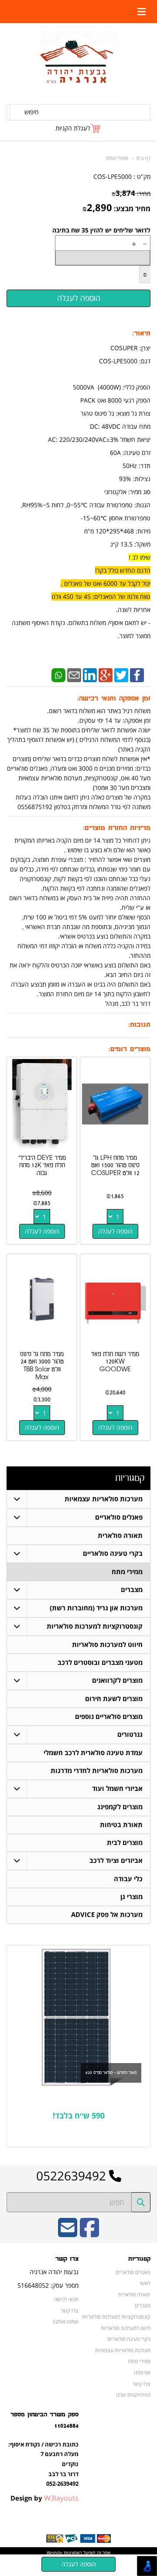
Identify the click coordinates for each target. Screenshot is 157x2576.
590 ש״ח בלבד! (79, 2115)
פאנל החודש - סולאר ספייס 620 (111, 2073)
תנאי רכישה (66, 2299)
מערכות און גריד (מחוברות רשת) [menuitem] (96, 1608)
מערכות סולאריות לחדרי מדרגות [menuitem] (97, 1771)
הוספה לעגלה (115, 1231)
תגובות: (139, 1025)
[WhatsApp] (58, 674)
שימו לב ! (140, 557)
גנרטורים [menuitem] (130, 1734)
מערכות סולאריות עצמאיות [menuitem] (104, 1499)
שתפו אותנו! (66, 2321)
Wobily (55, 2553)
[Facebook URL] (89, 2233)
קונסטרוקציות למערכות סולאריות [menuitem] (95, 1626)
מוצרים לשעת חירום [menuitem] (114, 1699)
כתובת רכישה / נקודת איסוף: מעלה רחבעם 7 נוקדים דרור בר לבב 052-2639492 (43, 2464)
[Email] (74, 674)
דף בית (143, 158)
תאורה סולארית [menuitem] (120, 1536)
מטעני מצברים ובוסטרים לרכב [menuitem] (100, 1662)
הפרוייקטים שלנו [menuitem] (133, 2395)
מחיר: (131, 193)
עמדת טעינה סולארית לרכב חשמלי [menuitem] (93, 1753)
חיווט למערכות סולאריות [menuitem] (107, 1645)
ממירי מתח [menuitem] (127, 1572)
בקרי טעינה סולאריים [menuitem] (113, 1553)
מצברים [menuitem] (132, 1590)
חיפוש (32, 112)
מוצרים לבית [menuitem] (125, 1843)
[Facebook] (137, 674)
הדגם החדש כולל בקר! (123, 570)
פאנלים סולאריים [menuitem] (119, 1517)
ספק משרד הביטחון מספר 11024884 (44, 2420)
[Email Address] (68, 2233)
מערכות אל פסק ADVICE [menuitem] (107, 1915)
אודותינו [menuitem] (142, 2372)
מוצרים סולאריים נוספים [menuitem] (109, 1717)
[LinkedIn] (90, 674)
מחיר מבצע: (132, 208)
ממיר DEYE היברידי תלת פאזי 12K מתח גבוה (42, 1165)
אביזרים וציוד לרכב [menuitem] (116, 1860)
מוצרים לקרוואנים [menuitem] (117, 1680)
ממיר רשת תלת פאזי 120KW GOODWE (115, 1362)
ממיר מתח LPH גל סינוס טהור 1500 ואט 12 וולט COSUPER (115, 1165)
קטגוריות (130, 1478)
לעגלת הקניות (73, 128)
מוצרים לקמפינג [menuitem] (120, 1807)
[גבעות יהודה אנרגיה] (78, 64)
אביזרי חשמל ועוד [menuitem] (117, 1789)
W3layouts (61, 2498)
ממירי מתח (117, 158)
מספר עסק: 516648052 (48, 2285)
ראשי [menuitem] (145, 2283)
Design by (44, 2498)
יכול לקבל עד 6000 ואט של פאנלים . (106, 583)
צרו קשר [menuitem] (142, 2384)
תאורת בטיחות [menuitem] (121, 1825)
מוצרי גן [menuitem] (131, 1897)
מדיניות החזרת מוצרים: (117, 828)
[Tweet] (121, 674)
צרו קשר (67, 2259)
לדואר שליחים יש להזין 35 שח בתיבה (101, 230)
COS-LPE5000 (113, 176)
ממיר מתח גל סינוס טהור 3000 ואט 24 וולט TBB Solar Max (42, 1366)
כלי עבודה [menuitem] (128, 1879)
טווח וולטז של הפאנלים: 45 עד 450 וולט (101, 596)
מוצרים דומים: (130, 1049)
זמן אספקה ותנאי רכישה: (114, 699)
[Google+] (106, 674)
